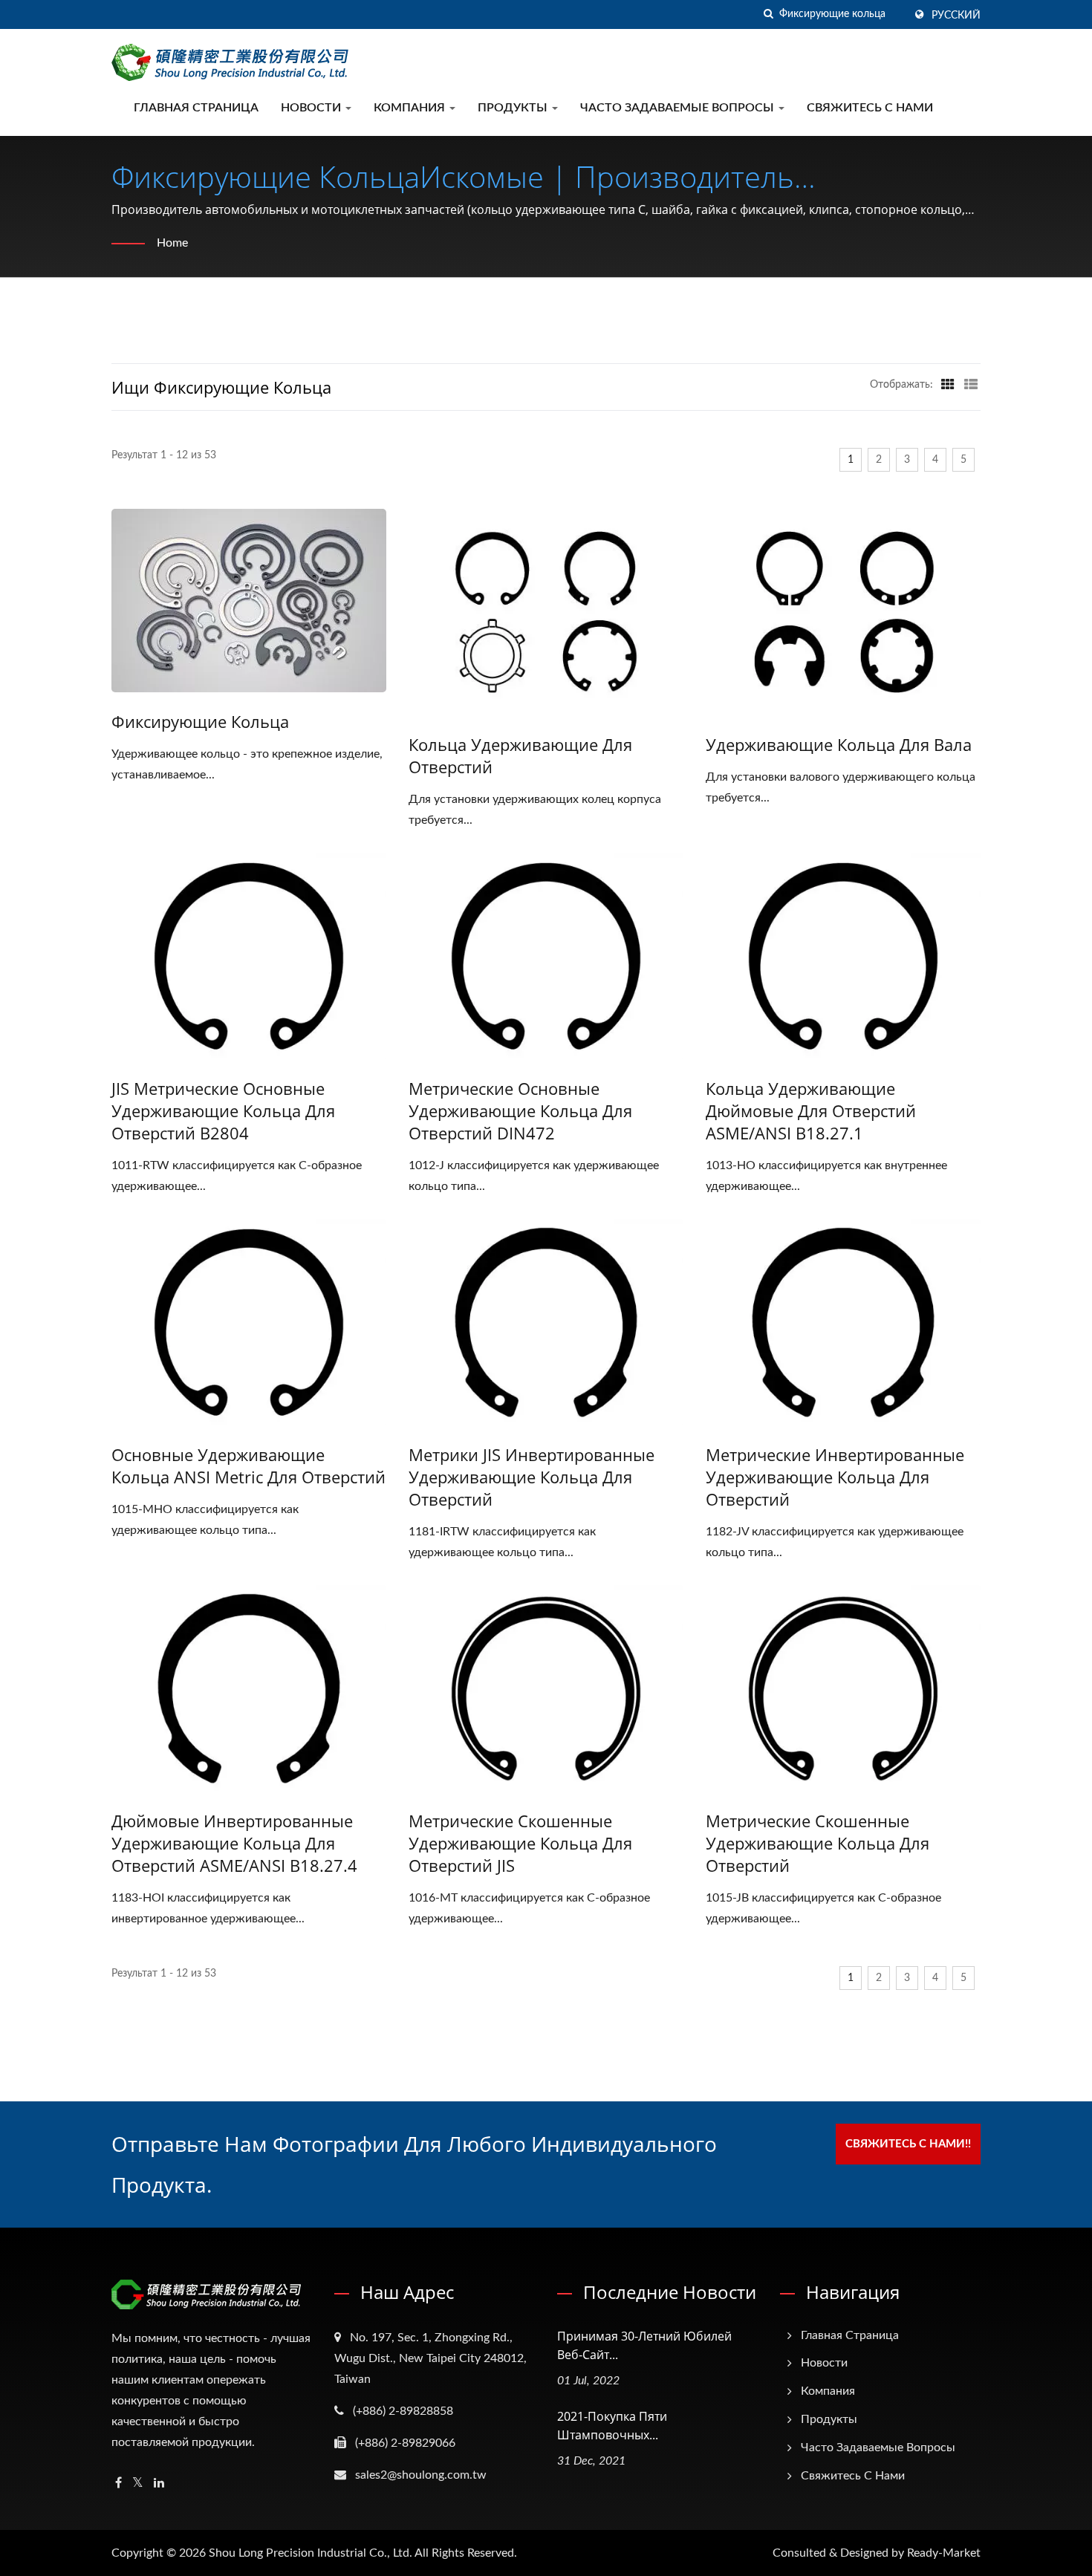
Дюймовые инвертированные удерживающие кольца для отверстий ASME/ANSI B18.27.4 (234, 1843)
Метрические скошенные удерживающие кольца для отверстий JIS (520, 1843)
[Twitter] (138, 2484)
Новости (312, 108)
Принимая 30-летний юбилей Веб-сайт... (644, 2345)
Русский (956, 16)
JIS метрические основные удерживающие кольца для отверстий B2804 (223, 1110)
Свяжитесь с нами (870, 108)
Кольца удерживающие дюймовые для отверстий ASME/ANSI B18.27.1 (811, 1110)
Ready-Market (944, 2553)
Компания (411, 108)
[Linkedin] (159, 2484)
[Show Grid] (948, 385)
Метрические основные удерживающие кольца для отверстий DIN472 (520, 1110)
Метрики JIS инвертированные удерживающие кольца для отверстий (532, 1477)
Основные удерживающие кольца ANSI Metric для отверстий (248, 1466)
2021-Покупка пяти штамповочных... (612, 2426)
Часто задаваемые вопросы (679, 108)
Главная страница (196, 108)
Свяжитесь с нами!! (908, 2144)
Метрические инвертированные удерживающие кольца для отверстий (835, 1477)
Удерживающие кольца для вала (839, 744)
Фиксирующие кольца (200, 721)
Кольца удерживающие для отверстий (520, 755)
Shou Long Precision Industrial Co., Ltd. (311, 2553)
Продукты (514, 108)
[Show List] (971, 385)
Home (172, 243)
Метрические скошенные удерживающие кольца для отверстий (818, 1843)
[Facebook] (118, 2484)
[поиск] (768, 14)
